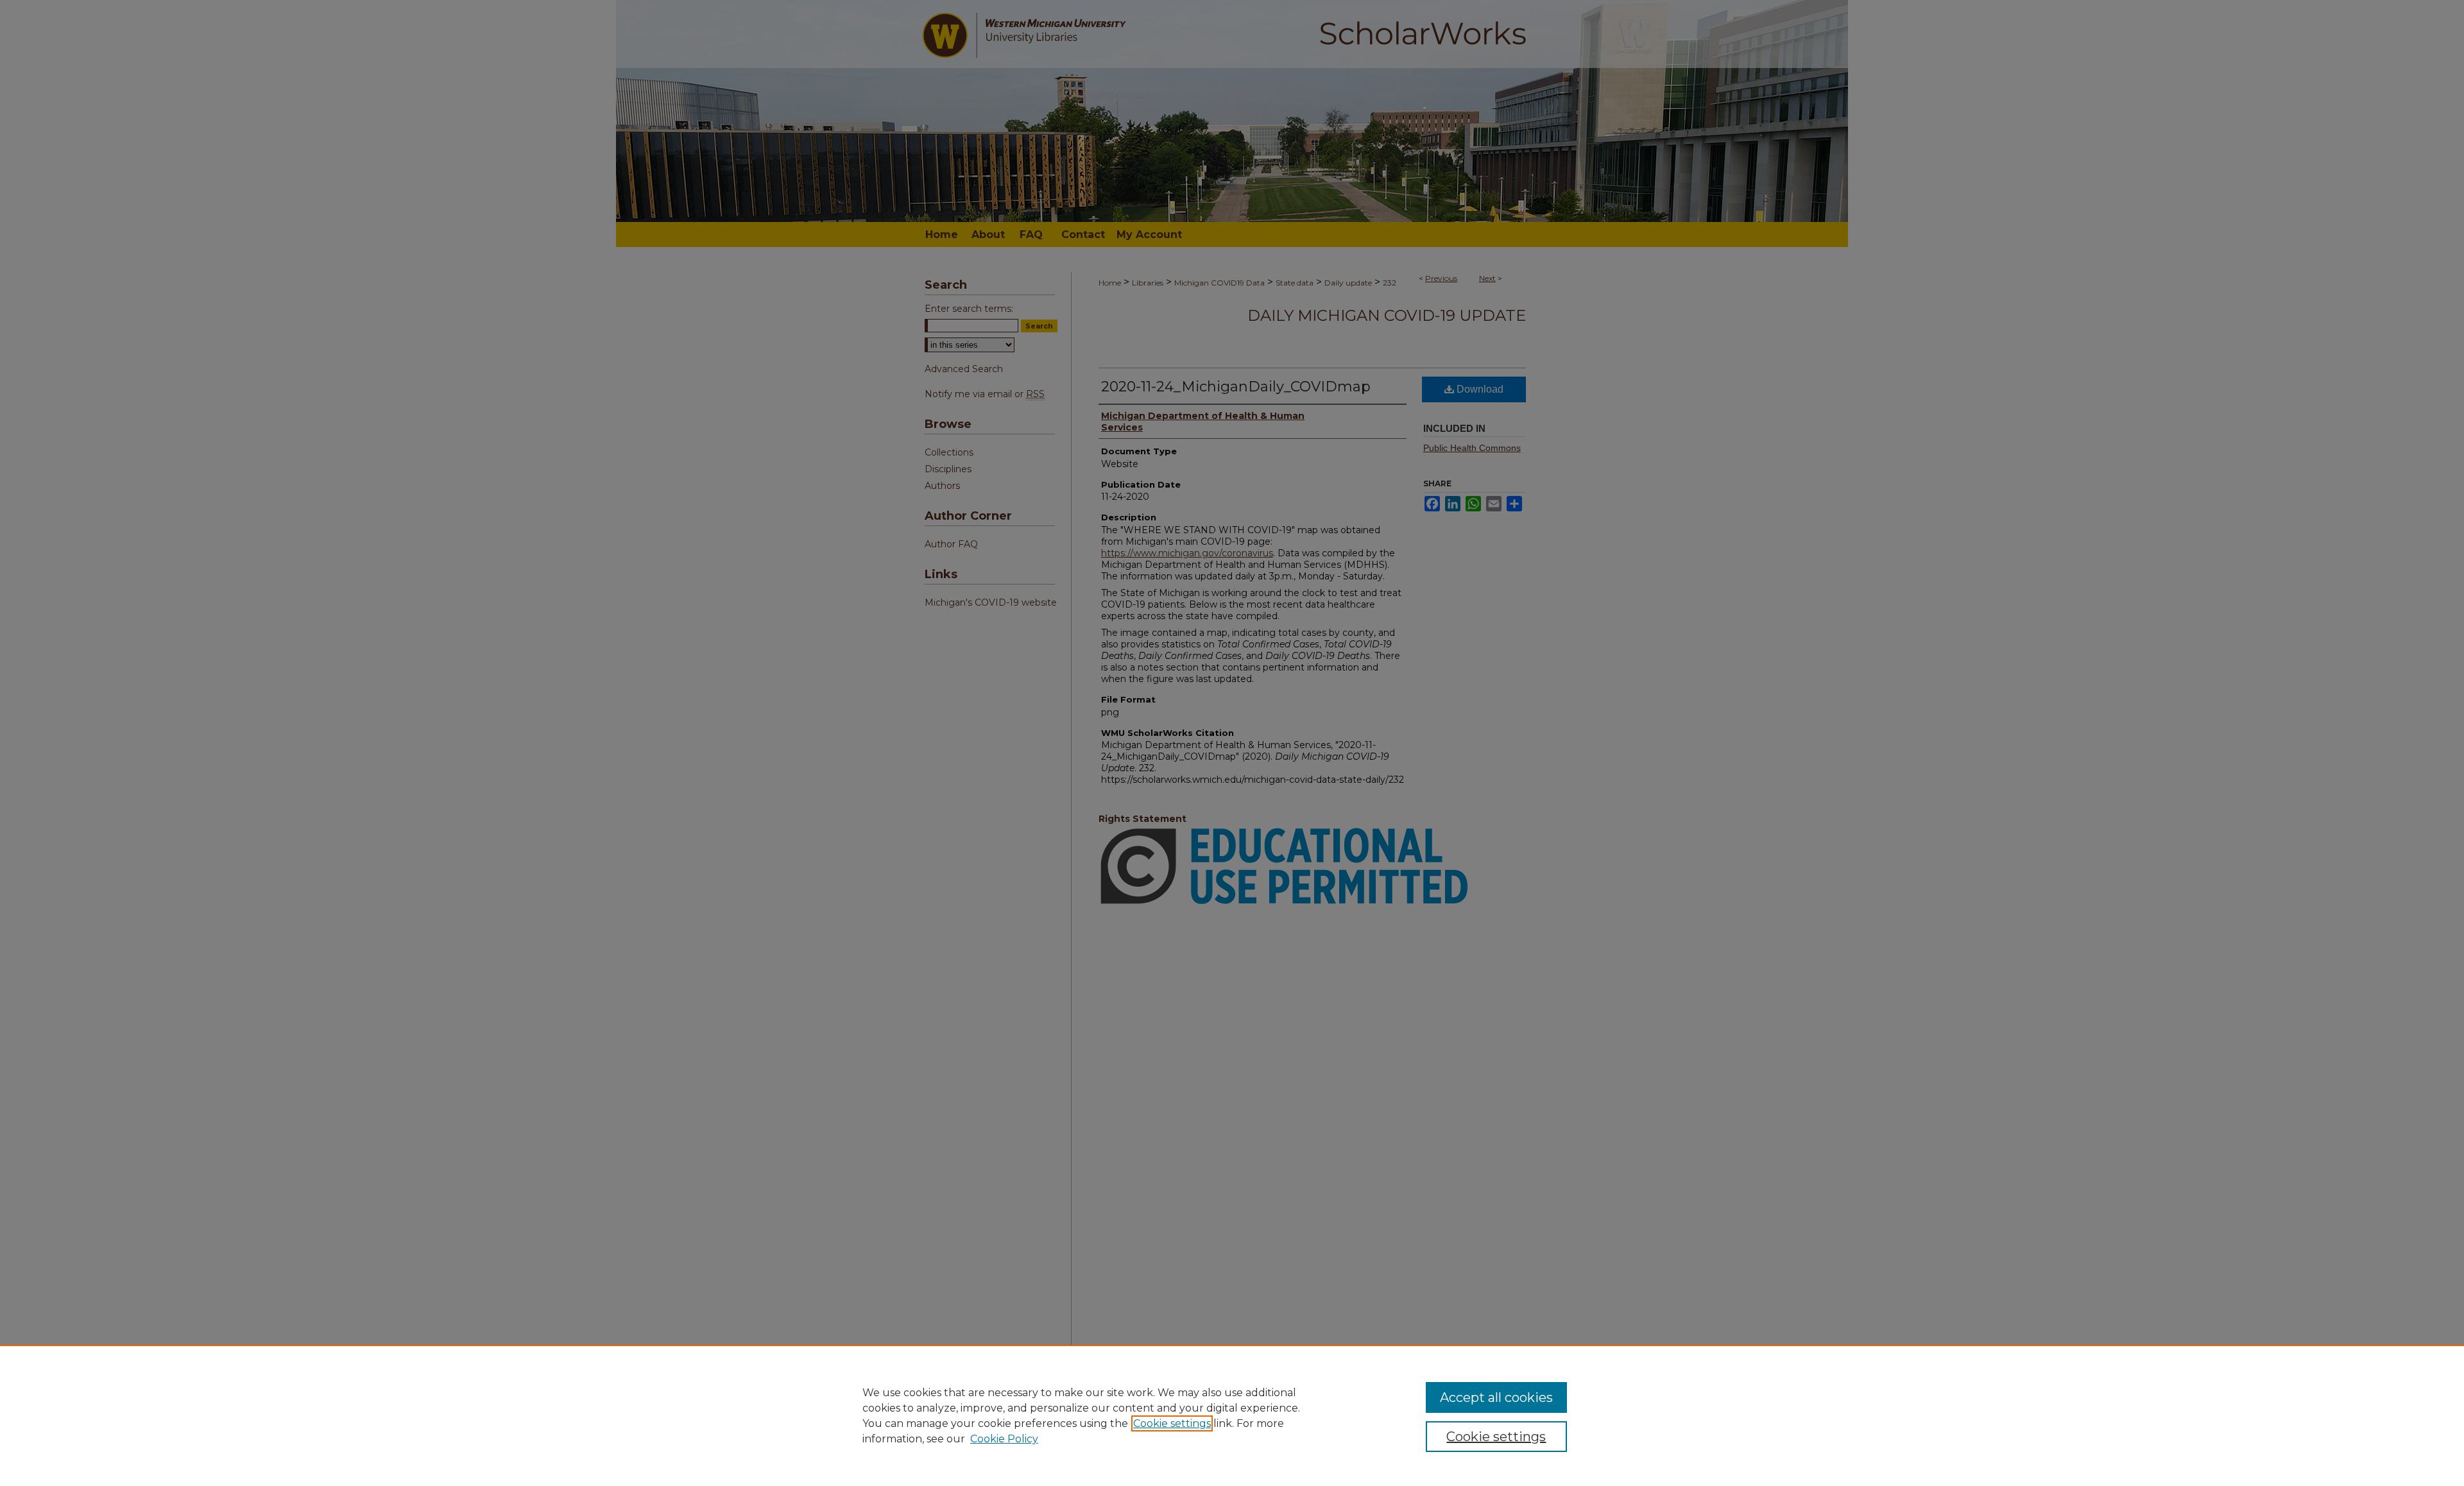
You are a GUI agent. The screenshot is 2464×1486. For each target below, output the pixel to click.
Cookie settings (1172, 1423)
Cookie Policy (1004, 1439)
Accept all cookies (1496, 1397)
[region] (1232, 1415)
